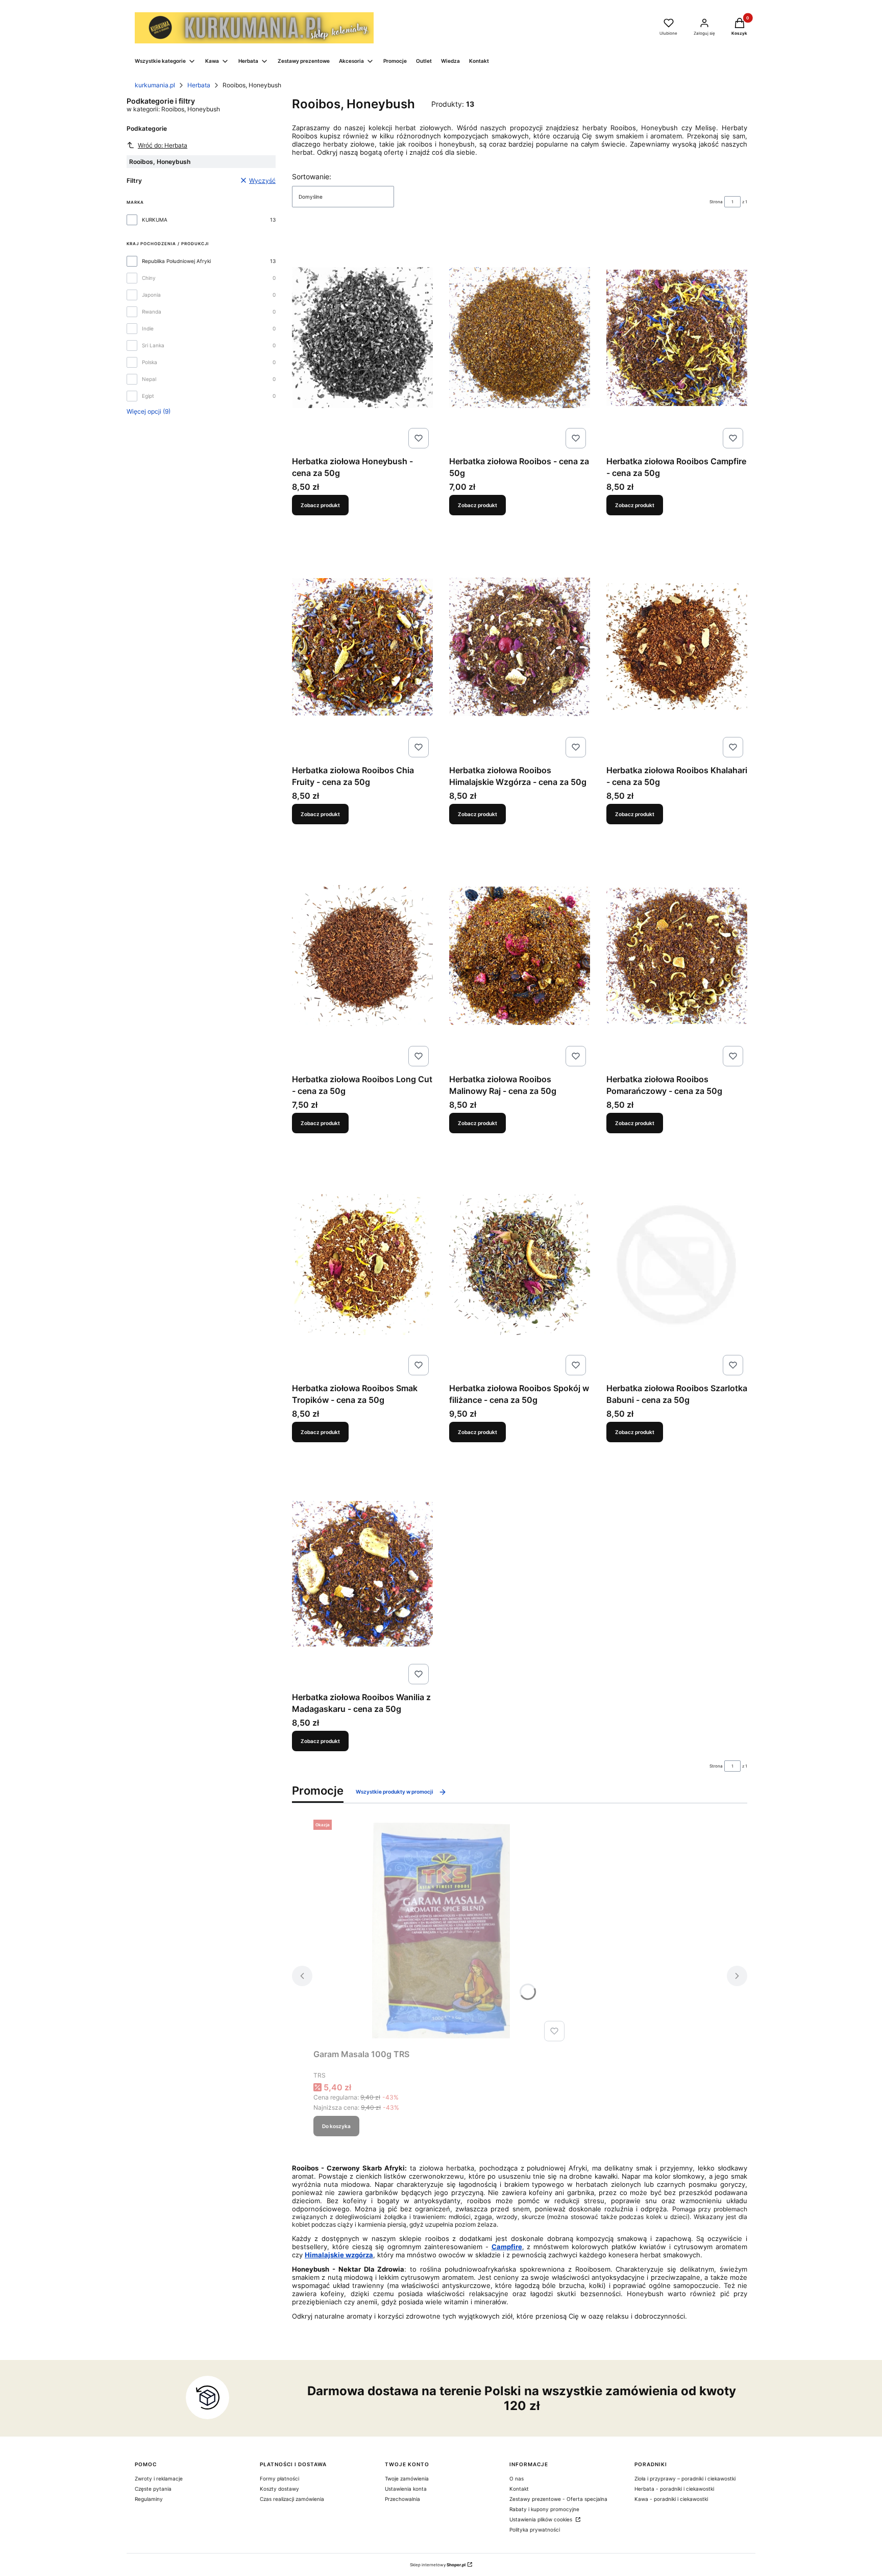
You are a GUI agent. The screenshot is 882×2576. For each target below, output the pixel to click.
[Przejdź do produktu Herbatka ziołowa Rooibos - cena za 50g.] (520, 338)
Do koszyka (336, 2126)
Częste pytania (153, 2489)
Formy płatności (279, 2478)
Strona (716, 202)
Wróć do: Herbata (163, 145)
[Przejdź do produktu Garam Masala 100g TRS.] (441, 1930)
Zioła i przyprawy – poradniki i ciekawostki (685, 2478)
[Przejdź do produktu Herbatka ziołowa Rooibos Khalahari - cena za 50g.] (677, 647)
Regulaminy (149, 2499)
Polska (150, 362)
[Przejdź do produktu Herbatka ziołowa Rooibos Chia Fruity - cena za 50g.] (362, 647)
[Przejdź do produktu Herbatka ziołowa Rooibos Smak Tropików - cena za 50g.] (362, 1265)
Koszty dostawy (279, 2489)
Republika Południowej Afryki (176, 261)
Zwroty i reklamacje (159, 2478)
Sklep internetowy (438, 2565)
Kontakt (519, 2489)
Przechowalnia (402, 2499)
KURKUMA (155, 220)
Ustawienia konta (406, 2489)
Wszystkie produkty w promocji (395, 1792)
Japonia (151, 295)
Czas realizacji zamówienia (292, 2499)
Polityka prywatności (535, 2530)
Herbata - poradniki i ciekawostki (674, 2489)
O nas (517, 2478)
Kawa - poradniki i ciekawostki (671, 2499)
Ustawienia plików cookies (542, 2519)
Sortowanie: (312, 176)
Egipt (148, 396)
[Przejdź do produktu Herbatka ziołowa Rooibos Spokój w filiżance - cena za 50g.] (520, 1265)
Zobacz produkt (320, 505)
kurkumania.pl (155, 85)
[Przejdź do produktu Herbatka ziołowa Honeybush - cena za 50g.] (362, 338)
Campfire (507, 2247)
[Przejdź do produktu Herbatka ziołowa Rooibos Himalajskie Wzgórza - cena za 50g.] (520, 647)
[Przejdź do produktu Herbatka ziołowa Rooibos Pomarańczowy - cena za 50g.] (677, 956)
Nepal (149, 379)
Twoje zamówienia (407, 2478)
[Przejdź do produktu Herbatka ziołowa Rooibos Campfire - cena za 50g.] (677, 338)
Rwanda (152, 312)
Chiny (149, 278)
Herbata (199, 85)
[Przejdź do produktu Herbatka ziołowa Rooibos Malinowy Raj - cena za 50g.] (520, 956)
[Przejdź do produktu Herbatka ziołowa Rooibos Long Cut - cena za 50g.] (362, 956)
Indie (148, 328)
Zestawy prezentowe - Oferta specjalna (558, 2499)
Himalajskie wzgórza (339, 2255)
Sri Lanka (153, 345)
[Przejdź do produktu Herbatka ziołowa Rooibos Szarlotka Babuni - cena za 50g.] (677, 1265)
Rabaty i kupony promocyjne (544, 2509)
